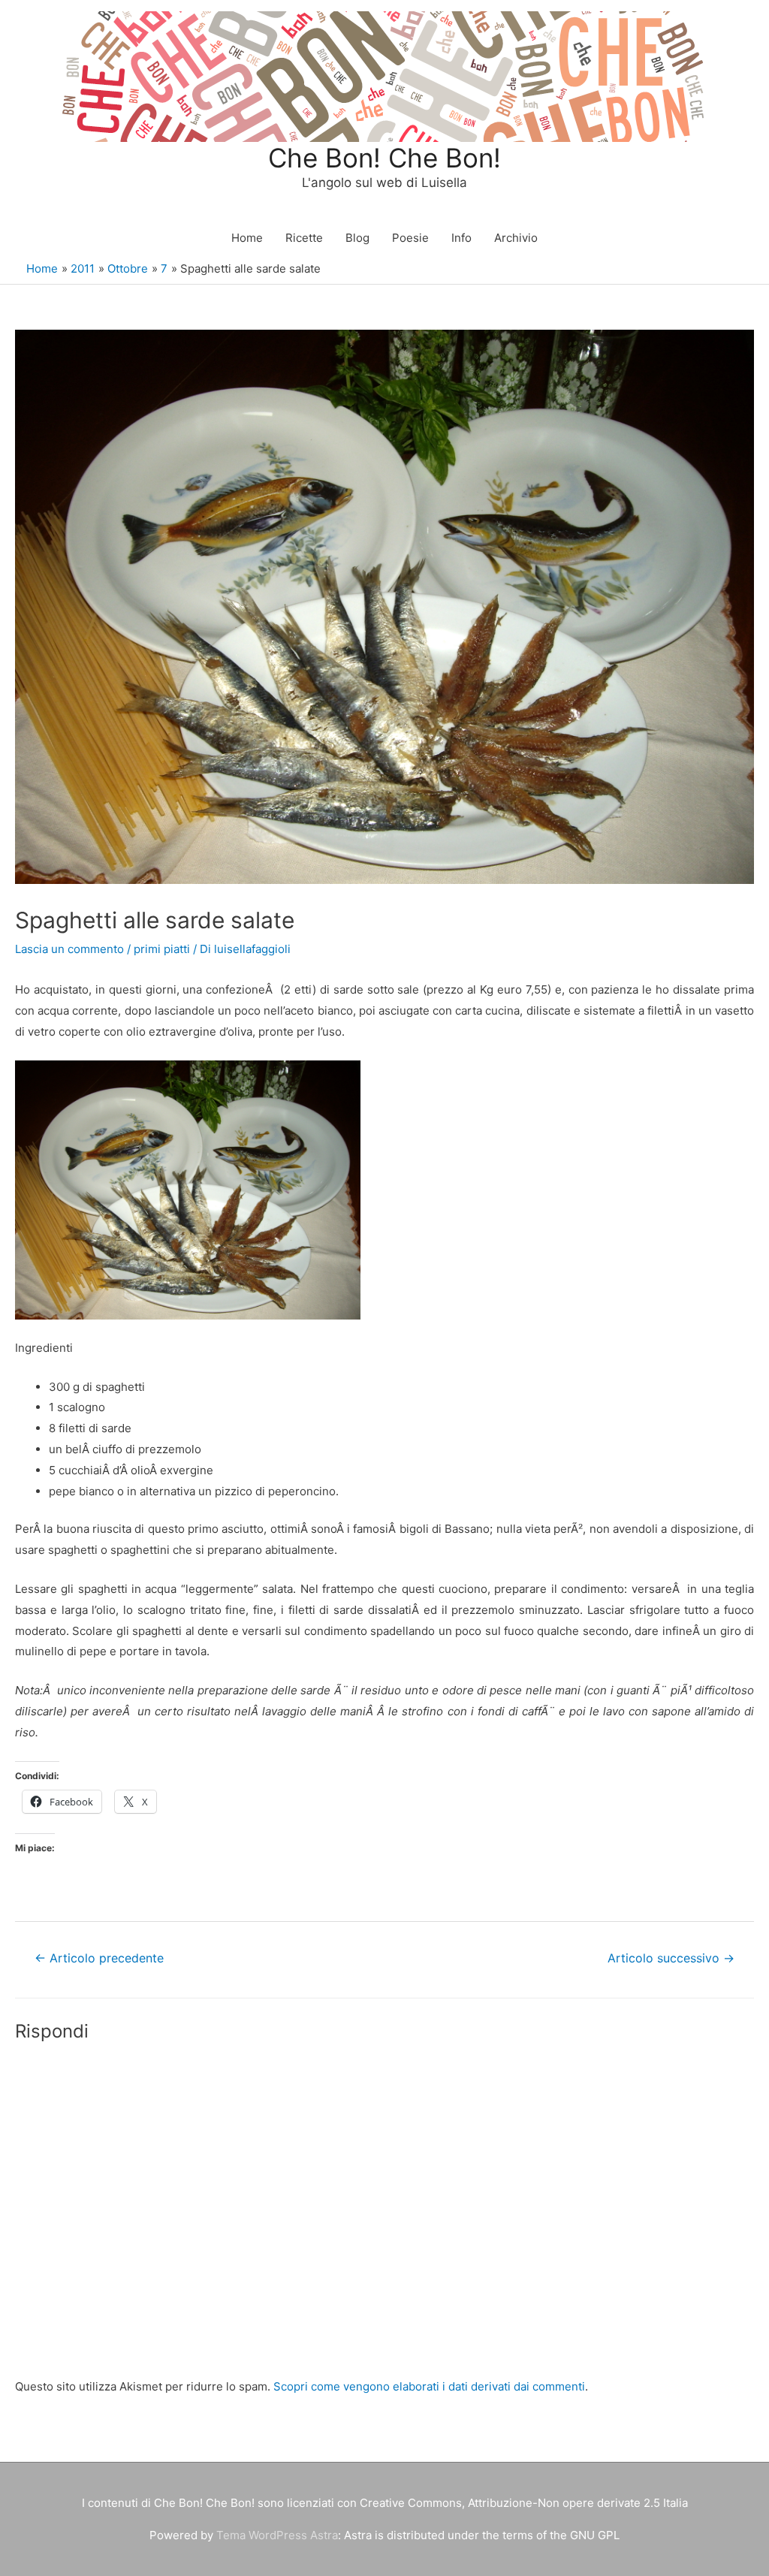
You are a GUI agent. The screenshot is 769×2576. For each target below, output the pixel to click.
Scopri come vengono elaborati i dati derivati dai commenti (429, 2386)
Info (461, 238)
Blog (357, 238)
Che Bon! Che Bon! (384, 158)
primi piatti (162, 949)
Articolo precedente (99, 1958)
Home (247, 238)
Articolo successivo (671, 1958)
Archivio (516, 238)
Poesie (410, 238)
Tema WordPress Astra (277, 2535)
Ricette (304, 238)
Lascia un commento (69, 949)
